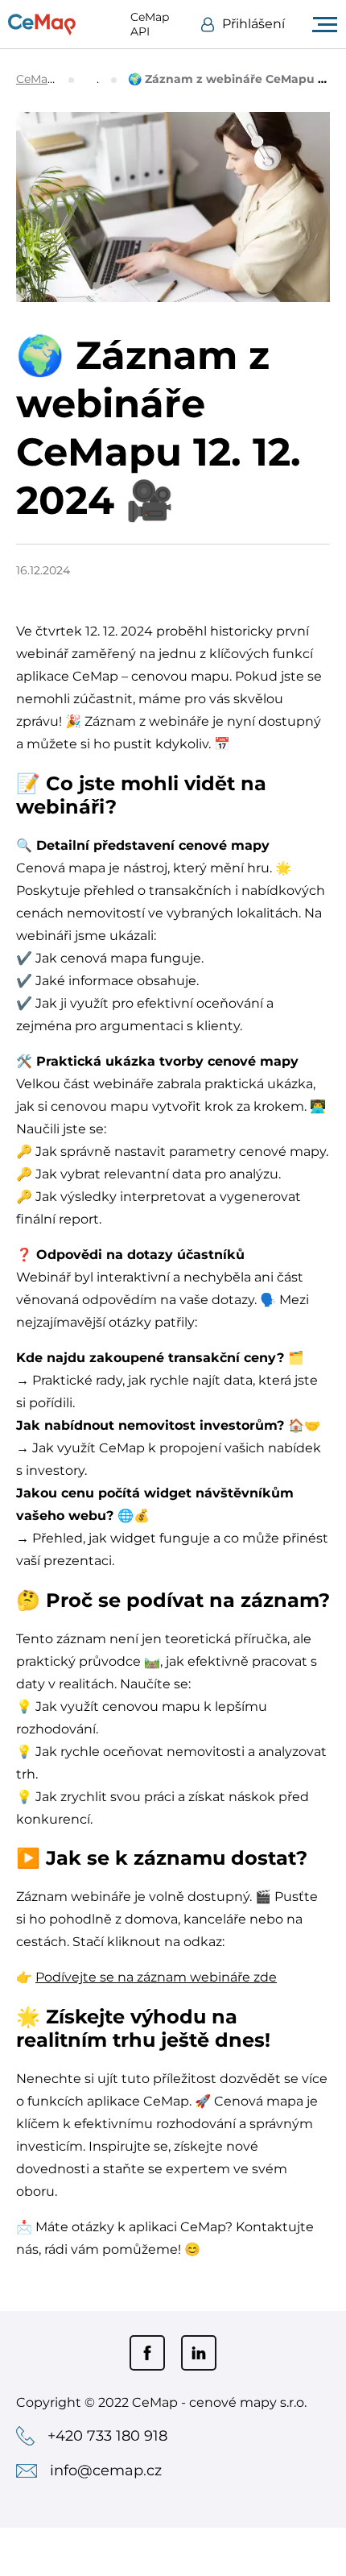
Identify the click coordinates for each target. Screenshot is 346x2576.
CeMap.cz (43, 79)
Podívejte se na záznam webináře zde (156, 1977)
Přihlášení (253, 24)
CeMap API (150, 24)
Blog (99, 79)
